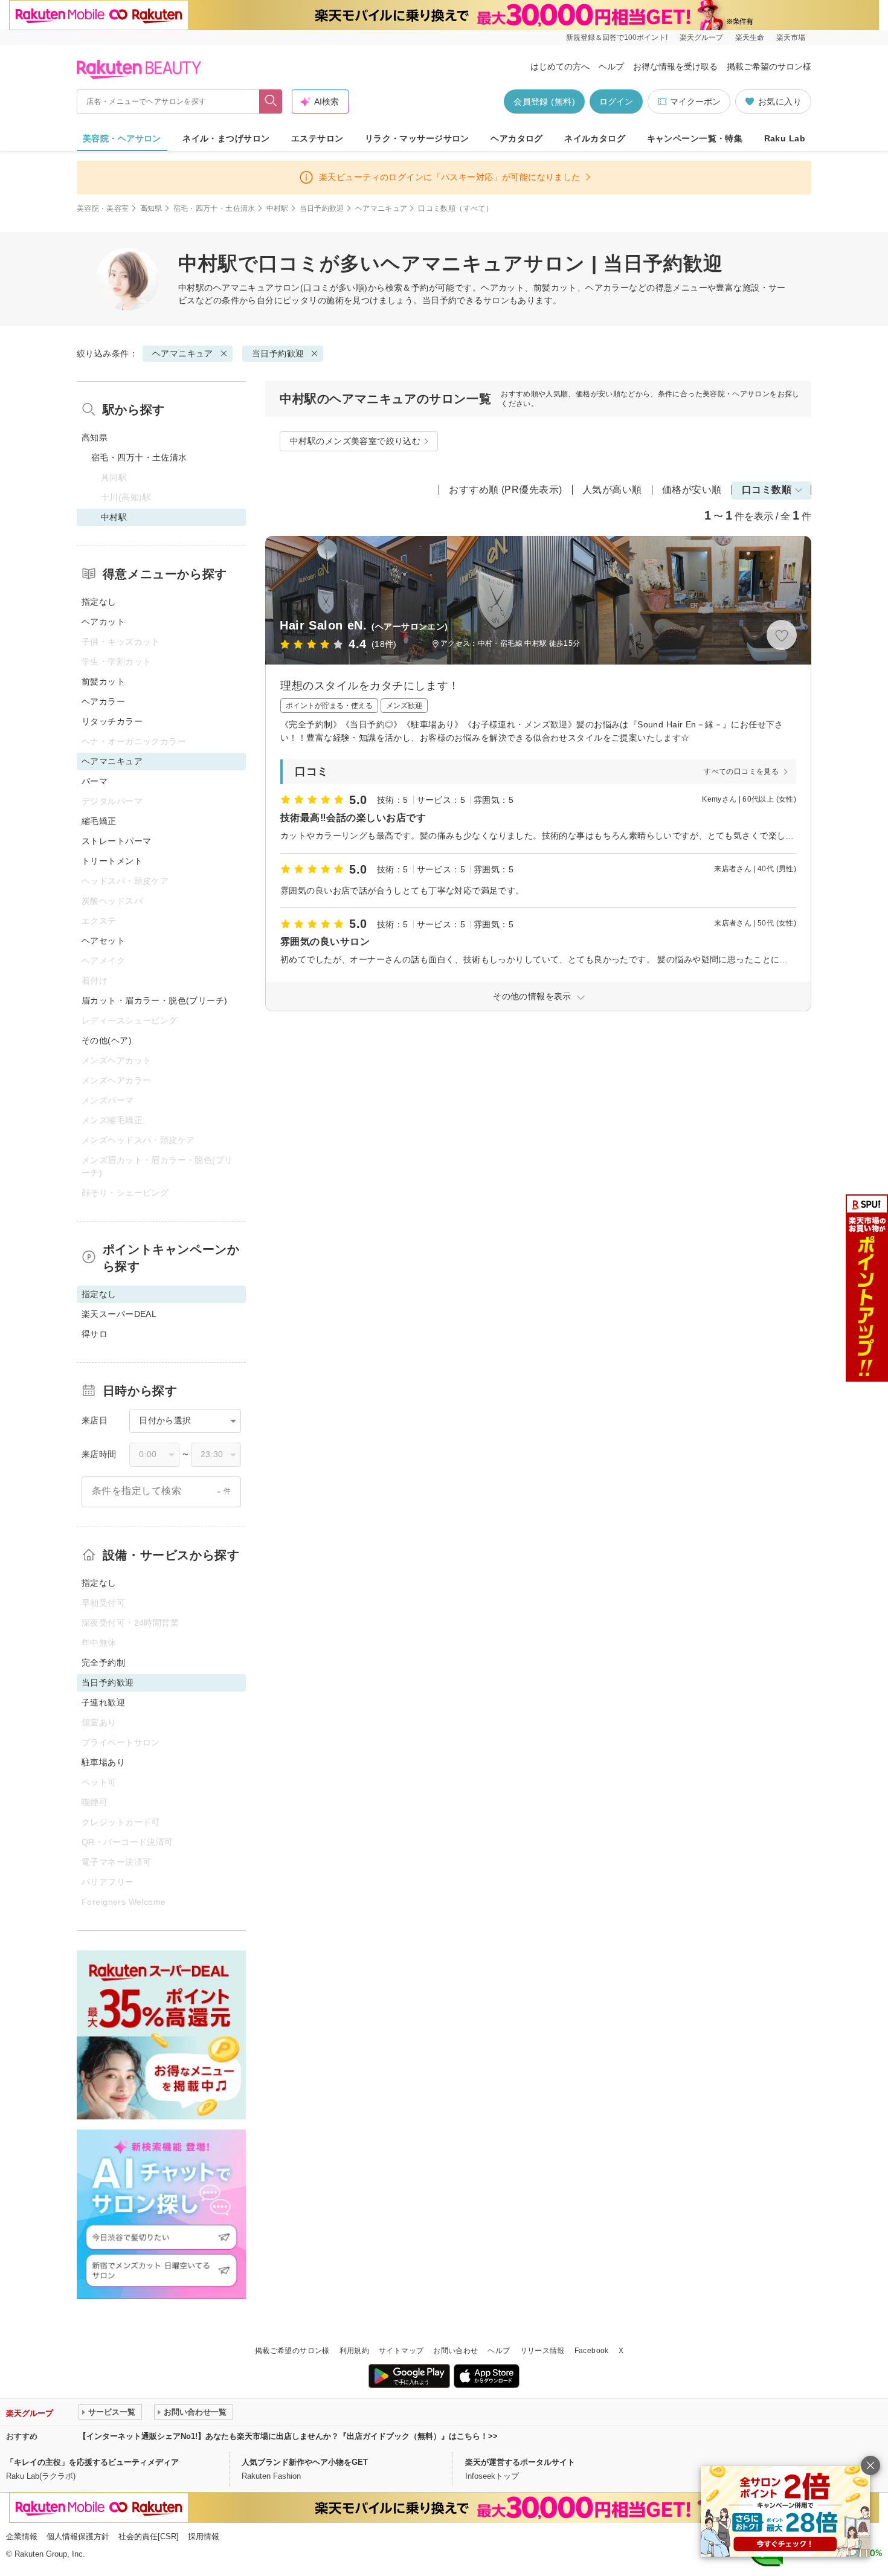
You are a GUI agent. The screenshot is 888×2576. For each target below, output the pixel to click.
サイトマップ (401, 2351)
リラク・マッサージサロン (417, 138)
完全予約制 (103, 1663)
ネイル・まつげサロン (226, 138)
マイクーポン (695, 101)
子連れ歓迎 (103, 1702)
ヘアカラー (103, 701)
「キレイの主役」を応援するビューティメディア (92, 2462)
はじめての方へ (560, 66)
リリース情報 (542, 2351)
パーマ (95, 781)
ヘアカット (103, 622)
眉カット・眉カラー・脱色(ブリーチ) (155, 1000)
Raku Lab (785, 138)
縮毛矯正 (99, 821)
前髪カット (103, 681)
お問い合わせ (455, 2351)
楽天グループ (701, 37)
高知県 (151, 208)
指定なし (99, 602)
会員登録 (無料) (544, 101)
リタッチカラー (112, 721)
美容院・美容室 (103, 208)
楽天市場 (791, 37)
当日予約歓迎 (322, 208)
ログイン (616, 101)
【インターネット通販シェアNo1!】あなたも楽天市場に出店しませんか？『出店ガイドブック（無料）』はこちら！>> (288, 2436)
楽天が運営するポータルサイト (520, 2462)
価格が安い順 (692, 490)
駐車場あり (103, 1762)
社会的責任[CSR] (149, 2536)
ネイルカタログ (595, 138)
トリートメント (112, 861)
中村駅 (278, 208)
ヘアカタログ (517, 138)
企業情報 (22, 2536)
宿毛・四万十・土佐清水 (214, 208)
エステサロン (317, 138)
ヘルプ (611, 66)
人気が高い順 (612, 490)
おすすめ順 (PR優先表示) (506, 490)
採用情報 (204, 2536)
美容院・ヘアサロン (122, 138)
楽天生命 (750, 37)
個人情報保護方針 (78, 2536)
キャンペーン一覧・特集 (695, 138)
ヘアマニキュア (381, 208)
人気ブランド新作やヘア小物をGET (305, 2462)
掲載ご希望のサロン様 (769, 66)
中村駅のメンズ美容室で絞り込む (355, 441)
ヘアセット (103, 941)
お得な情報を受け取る (675, 66)
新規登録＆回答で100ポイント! (617, 37)
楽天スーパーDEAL (119, 1314)
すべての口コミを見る (741, 771)
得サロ (95, 1334)
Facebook (592, 2351)
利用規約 (354, 2351)
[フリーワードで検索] (271, 101)
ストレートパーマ (116, 841)
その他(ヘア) (107, 1040)
